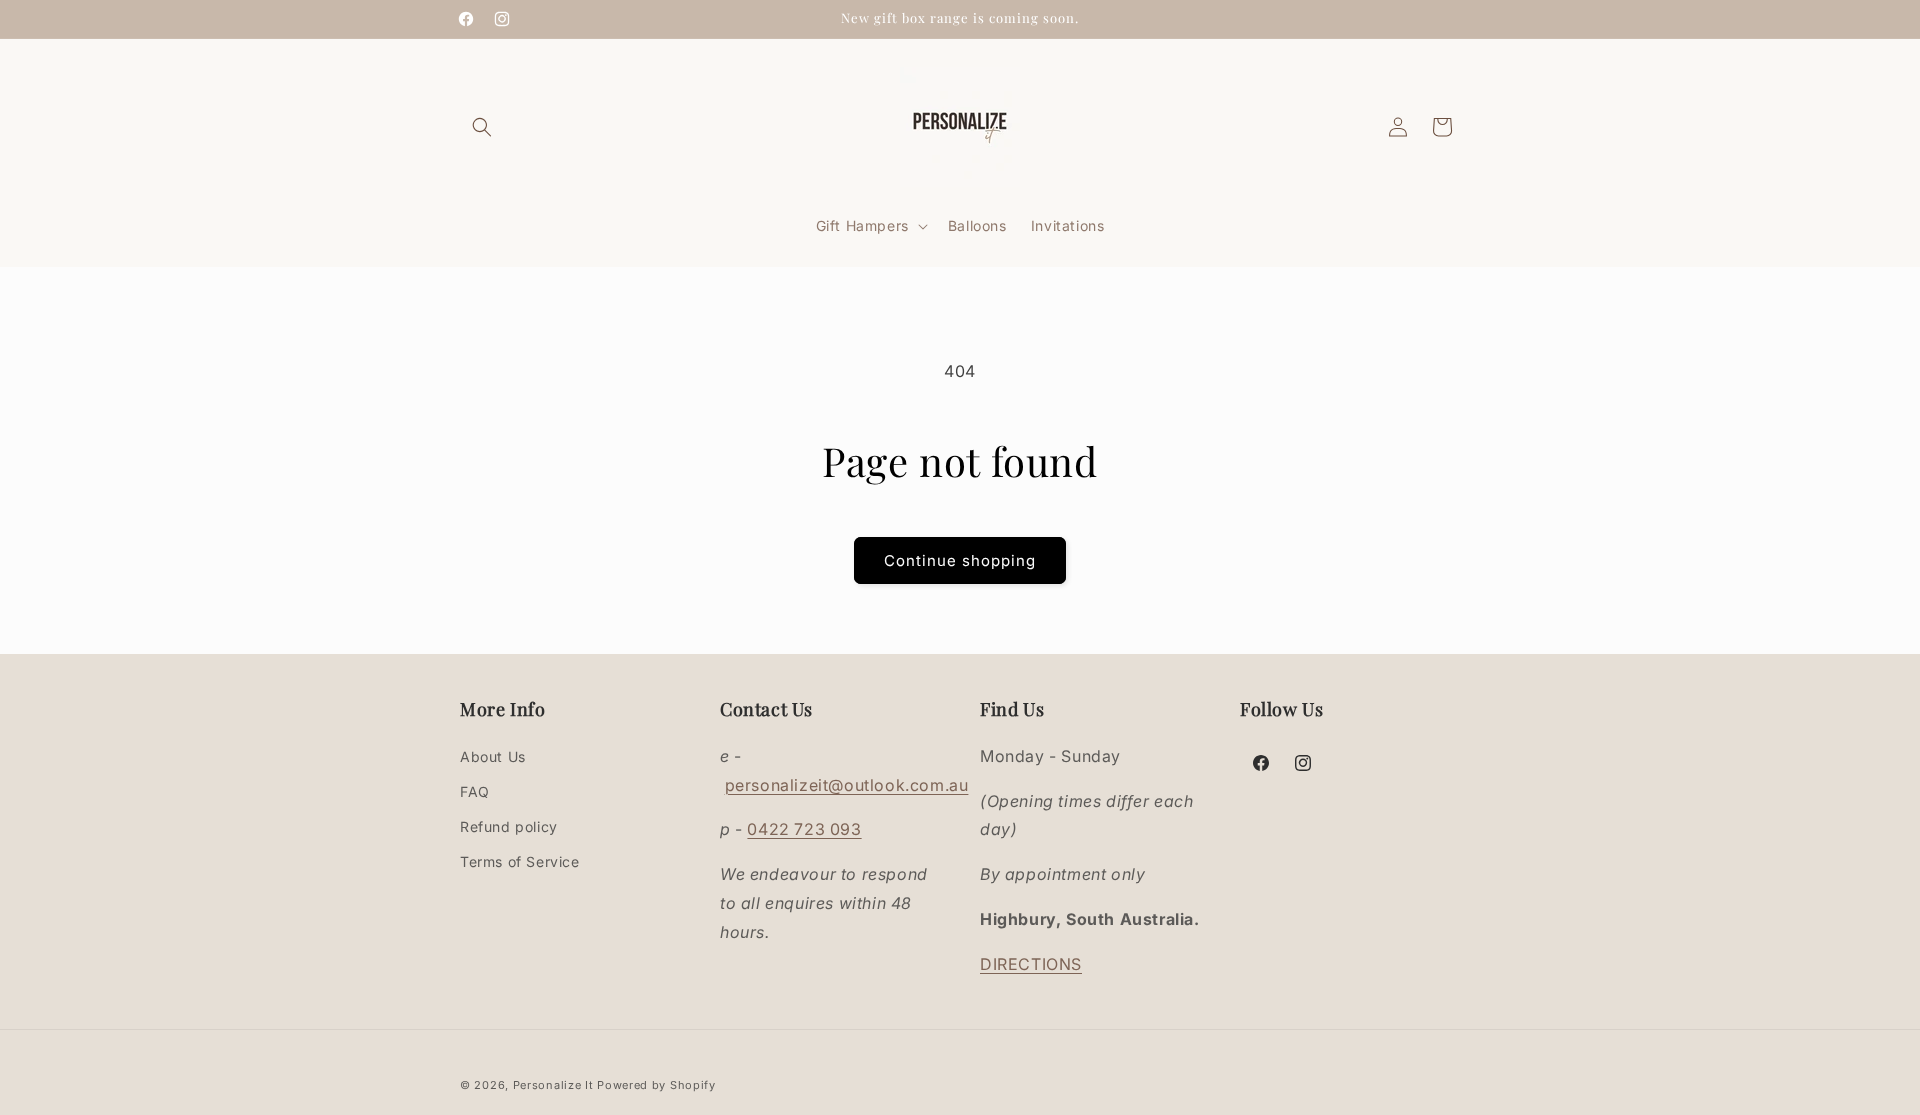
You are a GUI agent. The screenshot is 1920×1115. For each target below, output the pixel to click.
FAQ (475, 791)
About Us (493, 756)
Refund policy (509, 826)
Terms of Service (520, 861)
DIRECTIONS (1031, 964)
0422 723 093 (804, 829)
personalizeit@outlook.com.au (847, 785)
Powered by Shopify (656, 1085)
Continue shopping (960, 560)
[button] (482, 127)
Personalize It (553, 1085)
